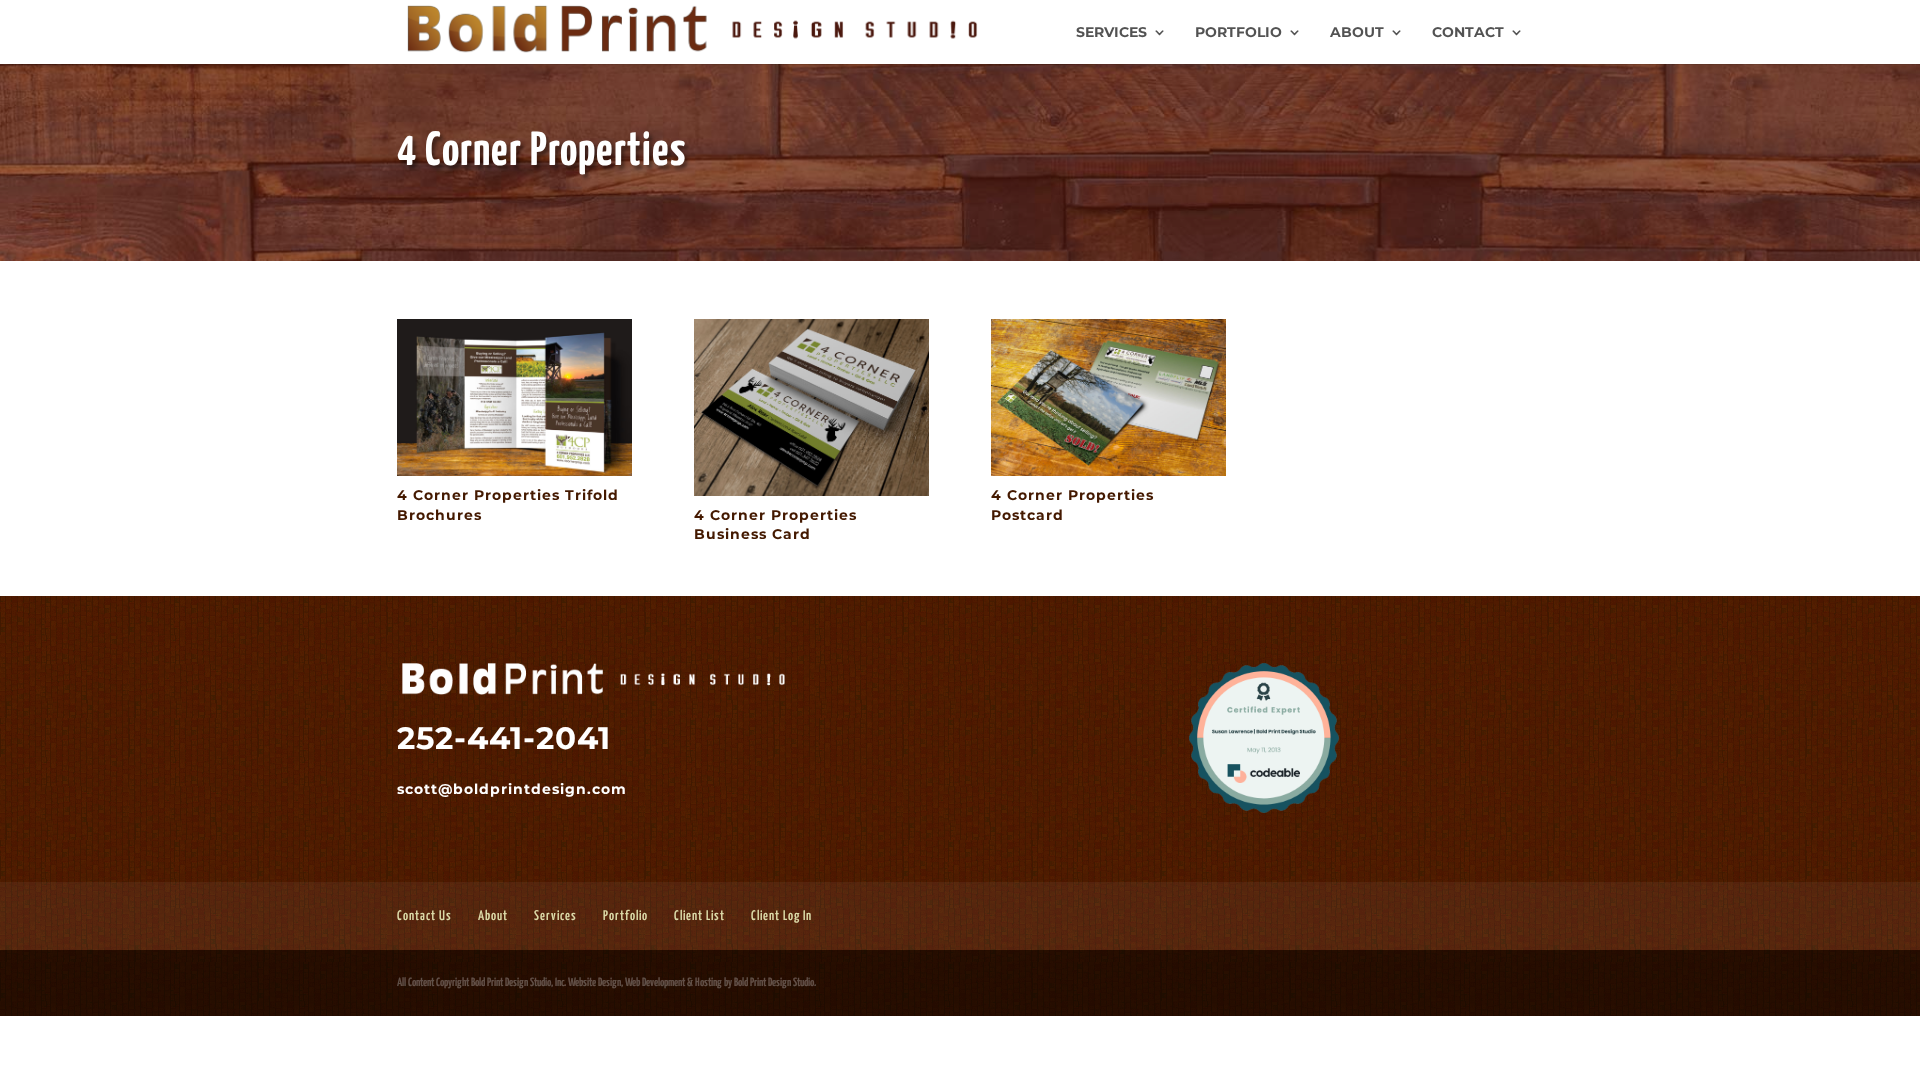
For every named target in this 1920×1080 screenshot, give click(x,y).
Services (1111, 33)
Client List (699, 916)
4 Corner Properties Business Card (775, 525)
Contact (1468, 33)
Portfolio (1238, 33)
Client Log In (781, 916)
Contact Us (424, 916)
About (1357, 33)
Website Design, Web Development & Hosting (645, 982)
